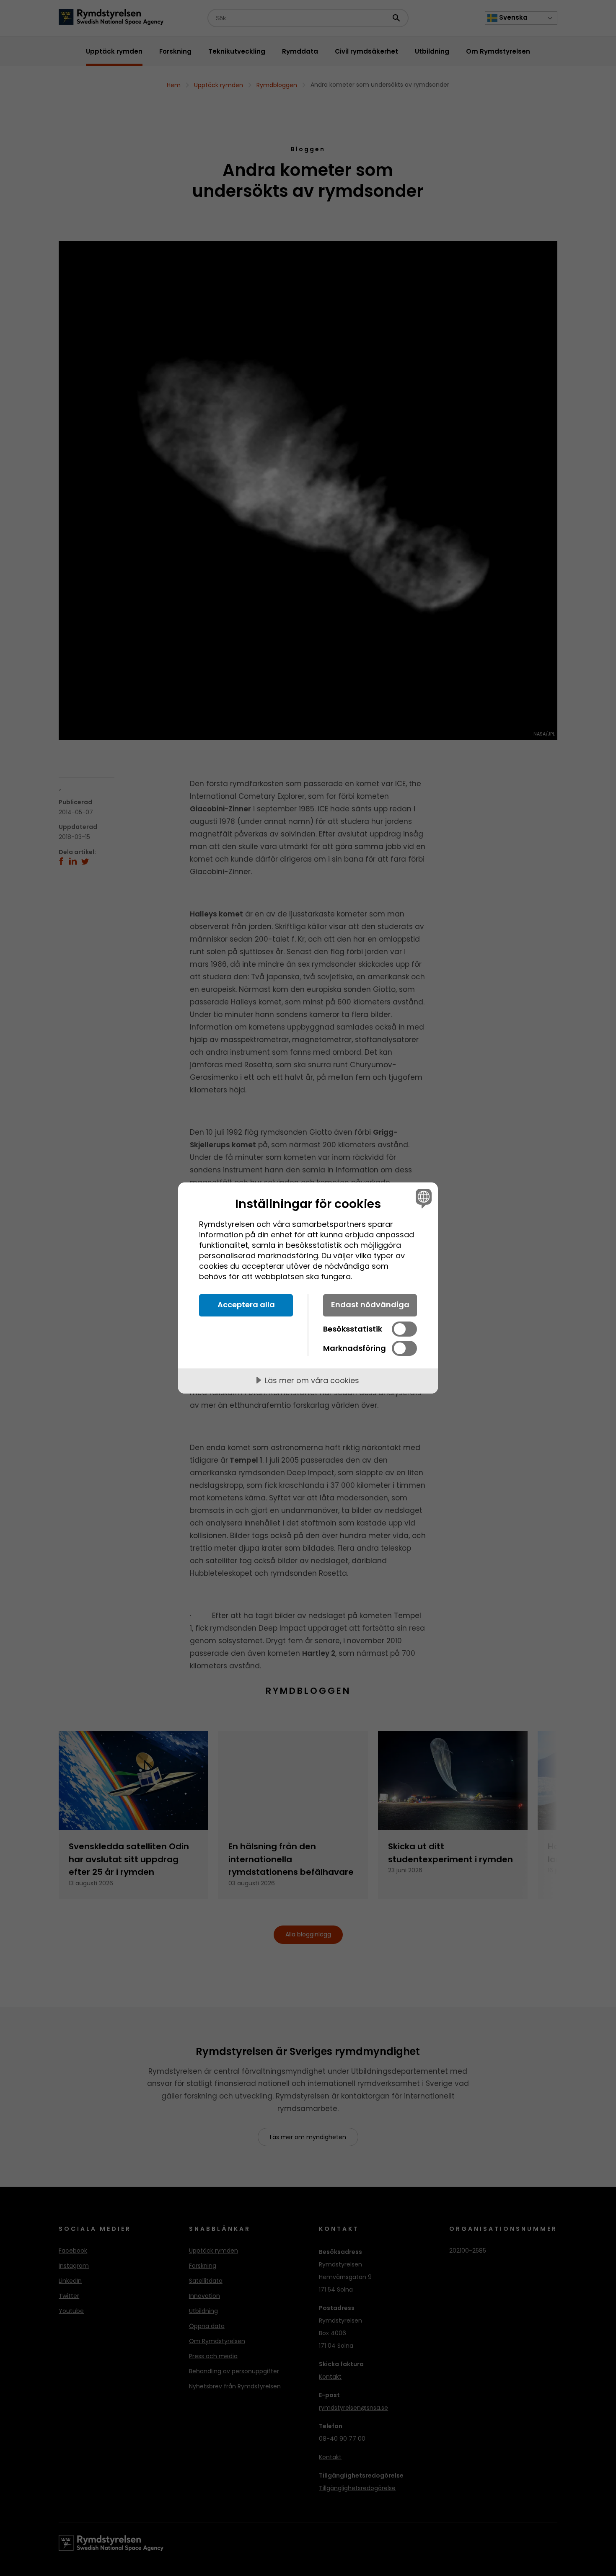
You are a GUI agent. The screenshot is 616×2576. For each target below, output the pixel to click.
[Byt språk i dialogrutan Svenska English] (422, 1198)
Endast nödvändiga (370, 1305)
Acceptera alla (246, 1305)
